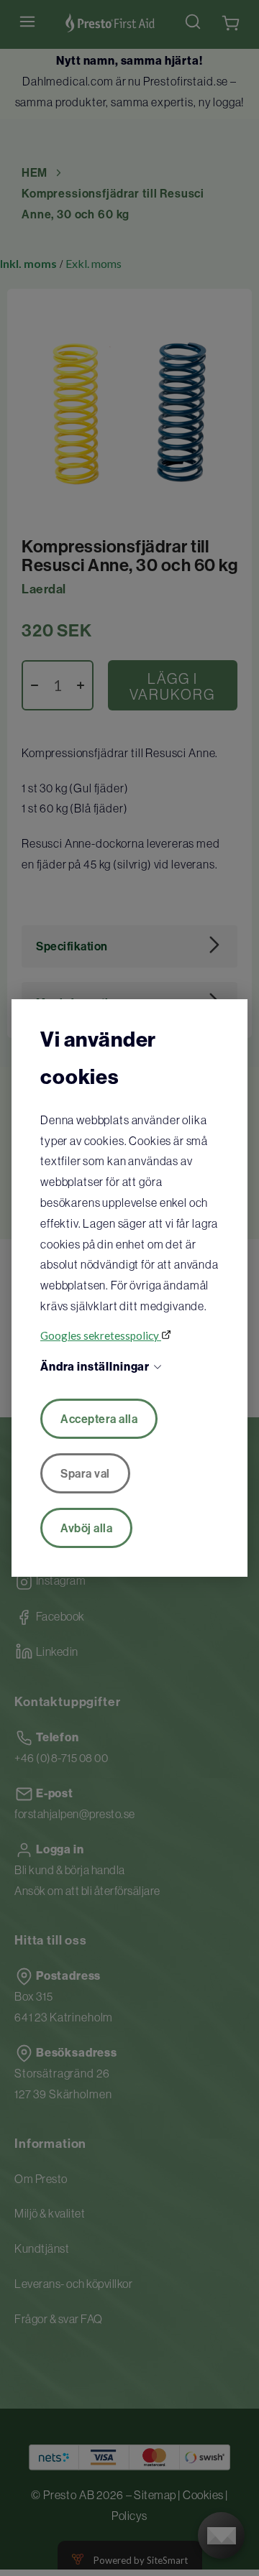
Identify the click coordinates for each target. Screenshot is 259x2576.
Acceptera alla (99, 1419)
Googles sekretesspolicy (101, 1335)
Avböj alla (86, 1528)
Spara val (85, 1473)
